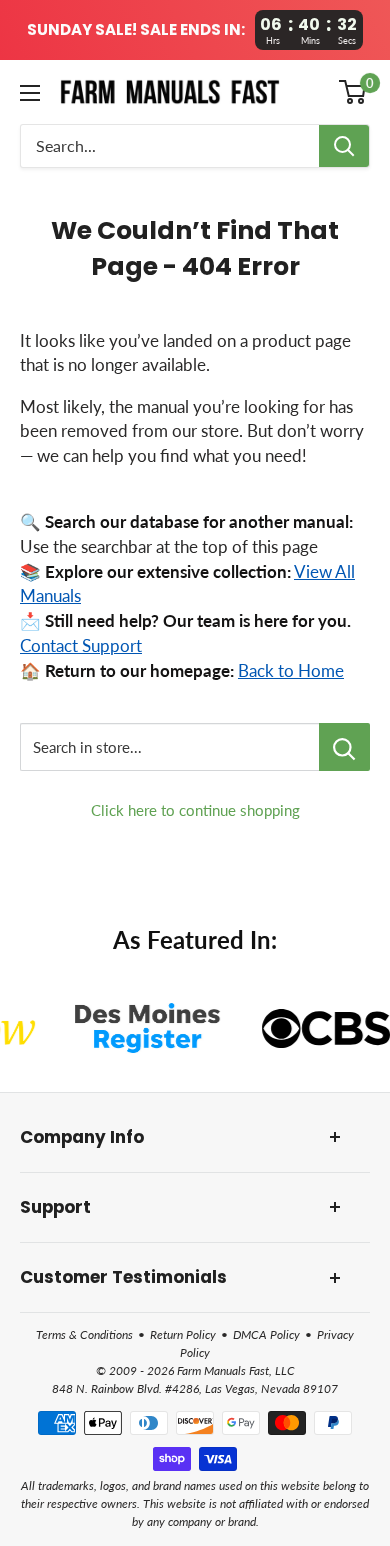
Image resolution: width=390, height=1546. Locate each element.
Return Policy (183, 1334)
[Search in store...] (344, 747)
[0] (353, 92)
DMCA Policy (266, 1334)
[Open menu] (30, 93)
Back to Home (291, 671)
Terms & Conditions (84, 1334)
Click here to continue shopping (195, 810)
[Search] (344, 146)
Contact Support (81, 646)
